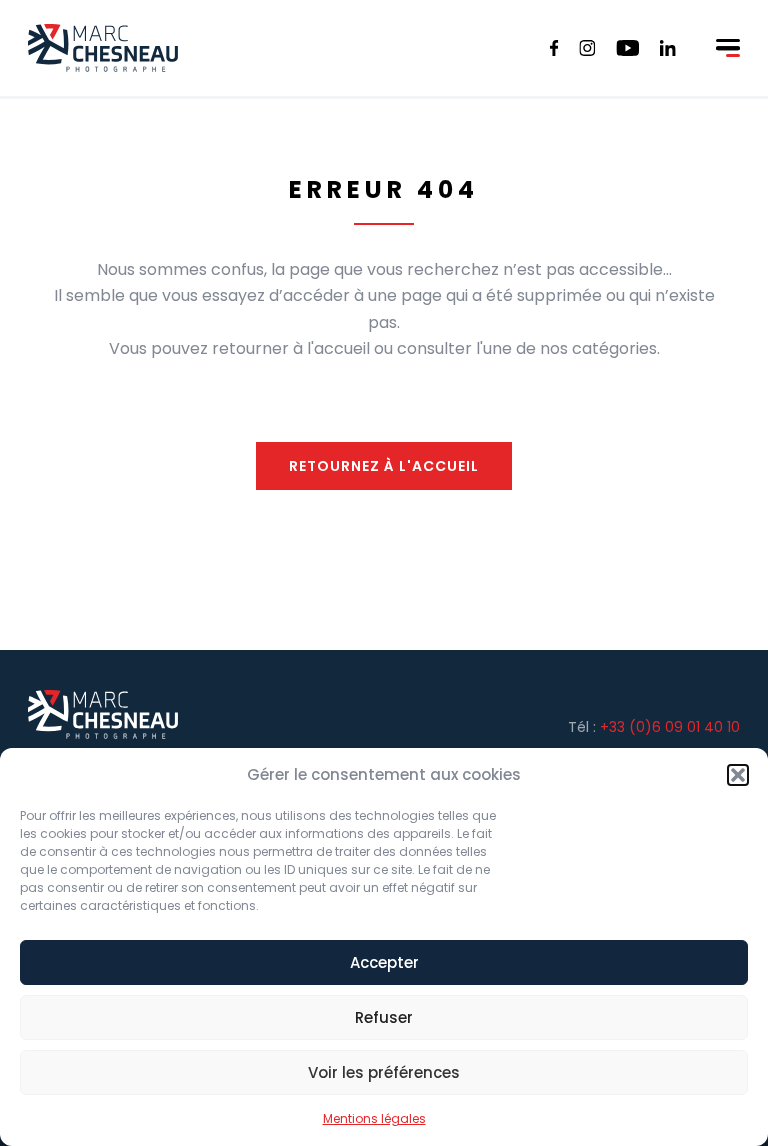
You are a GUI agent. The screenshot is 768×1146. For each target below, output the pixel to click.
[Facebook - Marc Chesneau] (554, 48)
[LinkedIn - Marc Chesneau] (667, 48)
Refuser (384, 1017)
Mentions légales (374, 1118)
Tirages (432, 37)
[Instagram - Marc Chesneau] (587, 48)
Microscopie (330, 37)
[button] (738, 775)
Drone (234, 37)
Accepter (384, 962)
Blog (672, 37)
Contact (597, 37)
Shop (713, 49)
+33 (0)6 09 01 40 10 (670, 727)
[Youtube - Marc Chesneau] (627, 48)
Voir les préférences (384, 1072)
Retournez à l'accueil (384, 466)
